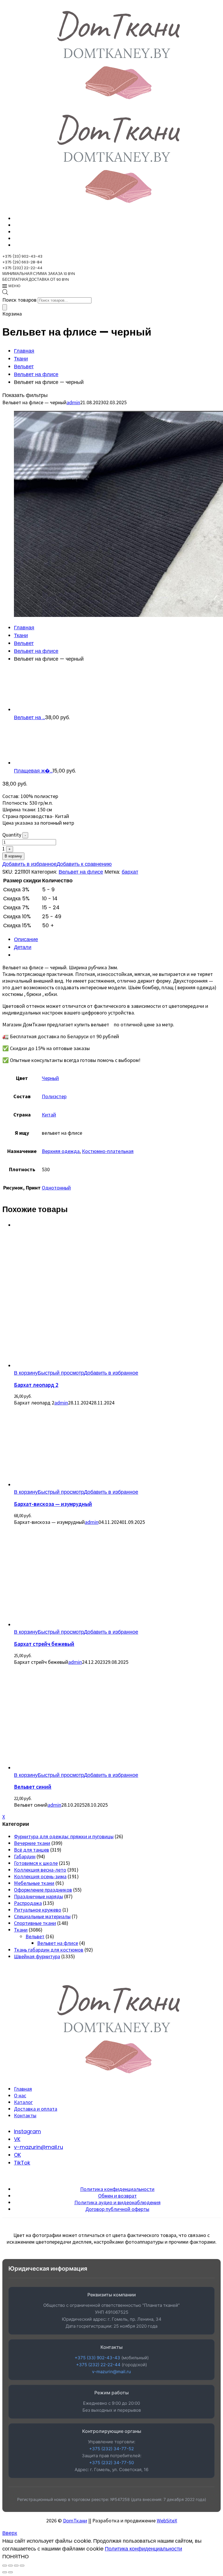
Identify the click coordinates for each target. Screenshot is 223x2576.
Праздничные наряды (38, 1896)
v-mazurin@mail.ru (111, 2372)
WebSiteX (167, 2521)
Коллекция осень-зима (40, 1876)
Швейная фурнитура (37, 1956)
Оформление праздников (43, 1890)
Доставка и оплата (36, 2109)
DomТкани (75, 2521)
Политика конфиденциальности (117, 2189)
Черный (50, 1078)
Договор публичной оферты (117, 2209)
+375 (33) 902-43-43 (97, 2358)
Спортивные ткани (35, 1923)
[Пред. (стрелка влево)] (5, 2572)
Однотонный (56, 1188)
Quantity (12, 835)
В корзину (13, 856)
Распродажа (28, 1903)
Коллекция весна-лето (40, 1870)
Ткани (21, 359)
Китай (49, 1115)
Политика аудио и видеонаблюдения (117, 2202)
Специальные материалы (42, 1916)
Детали (23, 947)
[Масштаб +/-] (5, 2566)
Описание (26, 939)
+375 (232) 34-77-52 (111, 2449)
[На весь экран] (10, 2566)
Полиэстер (54, 1096)
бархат (130, 872)
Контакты (25, 2115)
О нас (20, 2095)
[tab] (117, 939)
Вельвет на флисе (36, 374)
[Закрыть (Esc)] (22, 2566)
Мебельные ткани (34, 1883)
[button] (26, 1373)
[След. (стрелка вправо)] (10, 2572)
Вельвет (24, 366)
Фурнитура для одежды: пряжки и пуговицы (64, 1836)
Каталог (23, 2102)
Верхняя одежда (61, 1151)
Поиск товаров (19, 300)
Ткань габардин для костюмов (49, 1950)
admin (73, 402)
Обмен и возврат (117, 2196)
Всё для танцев (32, 1850)
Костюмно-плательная (108, 1151)
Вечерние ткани (32, 1843)
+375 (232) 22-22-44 (98, 2365)
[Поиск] (5, 307)
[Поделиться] (16, 2566)
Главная (24, 351)
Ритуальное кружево (38, 1910)
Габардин (25, 1856)
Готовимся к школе (36, 1863)
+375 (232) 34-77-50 (111, 2463)
